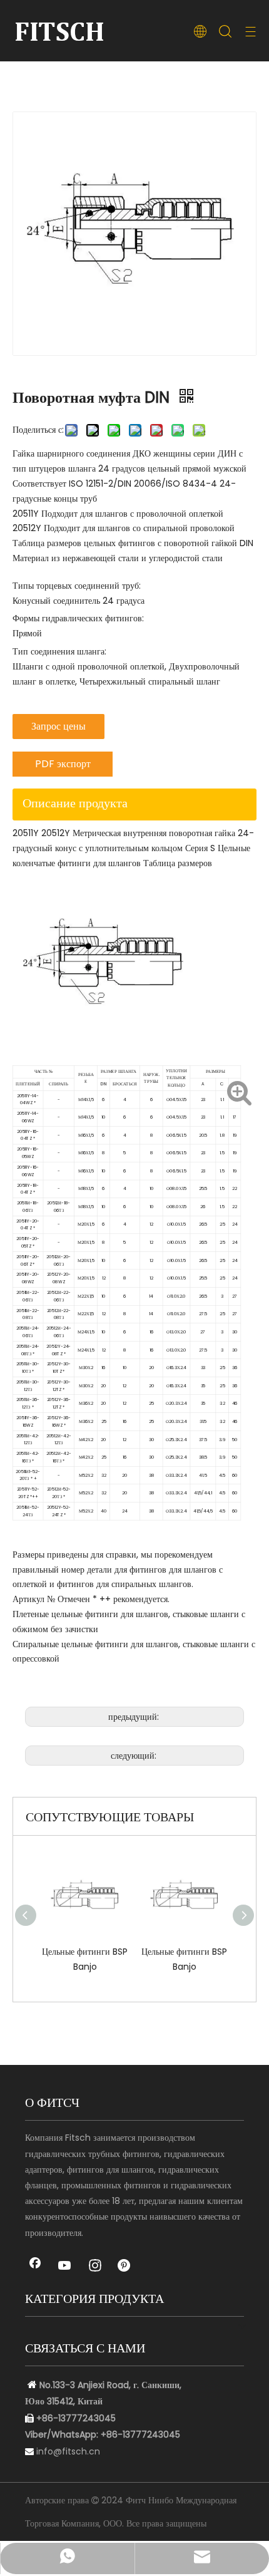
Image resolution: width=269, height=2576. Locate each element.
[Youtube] (65, 2267)
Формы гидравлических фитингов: (78, 618)
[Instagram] (95, 2267)
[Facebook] (35, 2267)
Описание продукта (75, 803)
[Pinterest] (125, 2267)
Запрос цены (58, 726)
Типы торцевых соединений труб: (77, 586)
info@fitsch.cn (68, 2451)
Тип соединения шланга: (59, 651)
